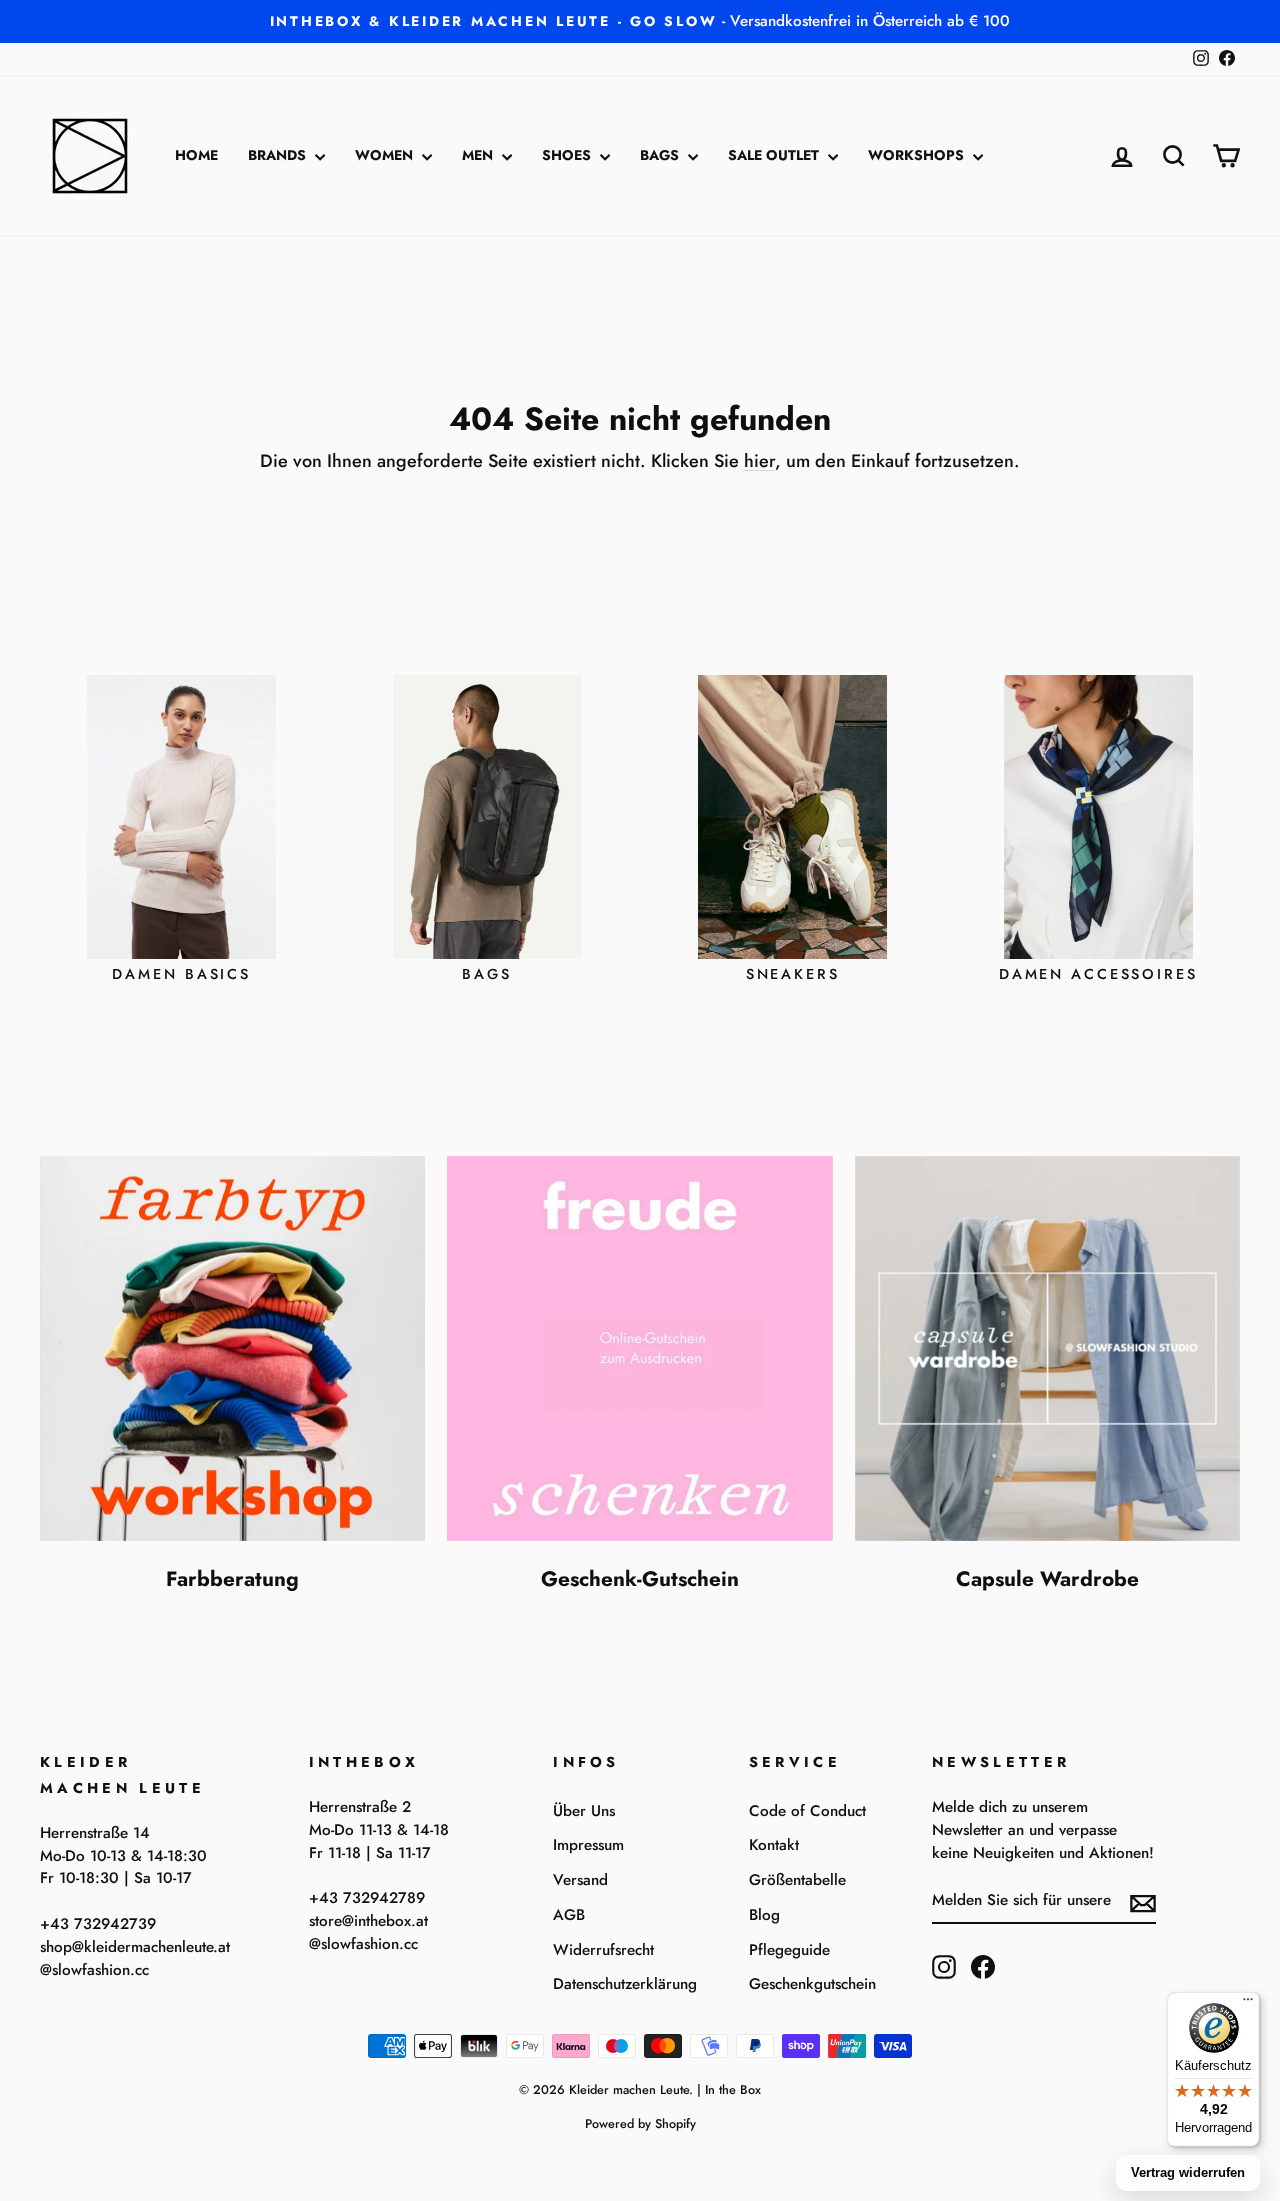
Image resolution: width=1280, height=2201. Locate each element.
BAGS (661, 155)
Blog (764, 1915)
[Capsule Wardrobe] (1047, 1348)
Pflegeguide (789, 1950)
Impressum (588, 1845)
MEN (479, 155)
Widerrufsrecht (603, 1950)
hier (759, 461)
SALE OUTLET (775, 155)
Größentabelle (797, 1880)
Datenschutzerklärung (625, 1984)
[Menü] (1248, 2004)
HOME (196, 155)
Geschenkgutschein (812, 1984)
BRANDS (279, 155)
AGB (569, 1915)
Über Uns (584, 1811)
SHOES (568, 155)
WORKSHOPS (918, 155)
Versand (580, 1880)
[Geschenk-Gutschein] (639, 1348)
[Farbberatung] (232, 1348)
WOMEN (386, 155)
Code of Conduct (807, 1811)
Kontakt (774, 1845)
